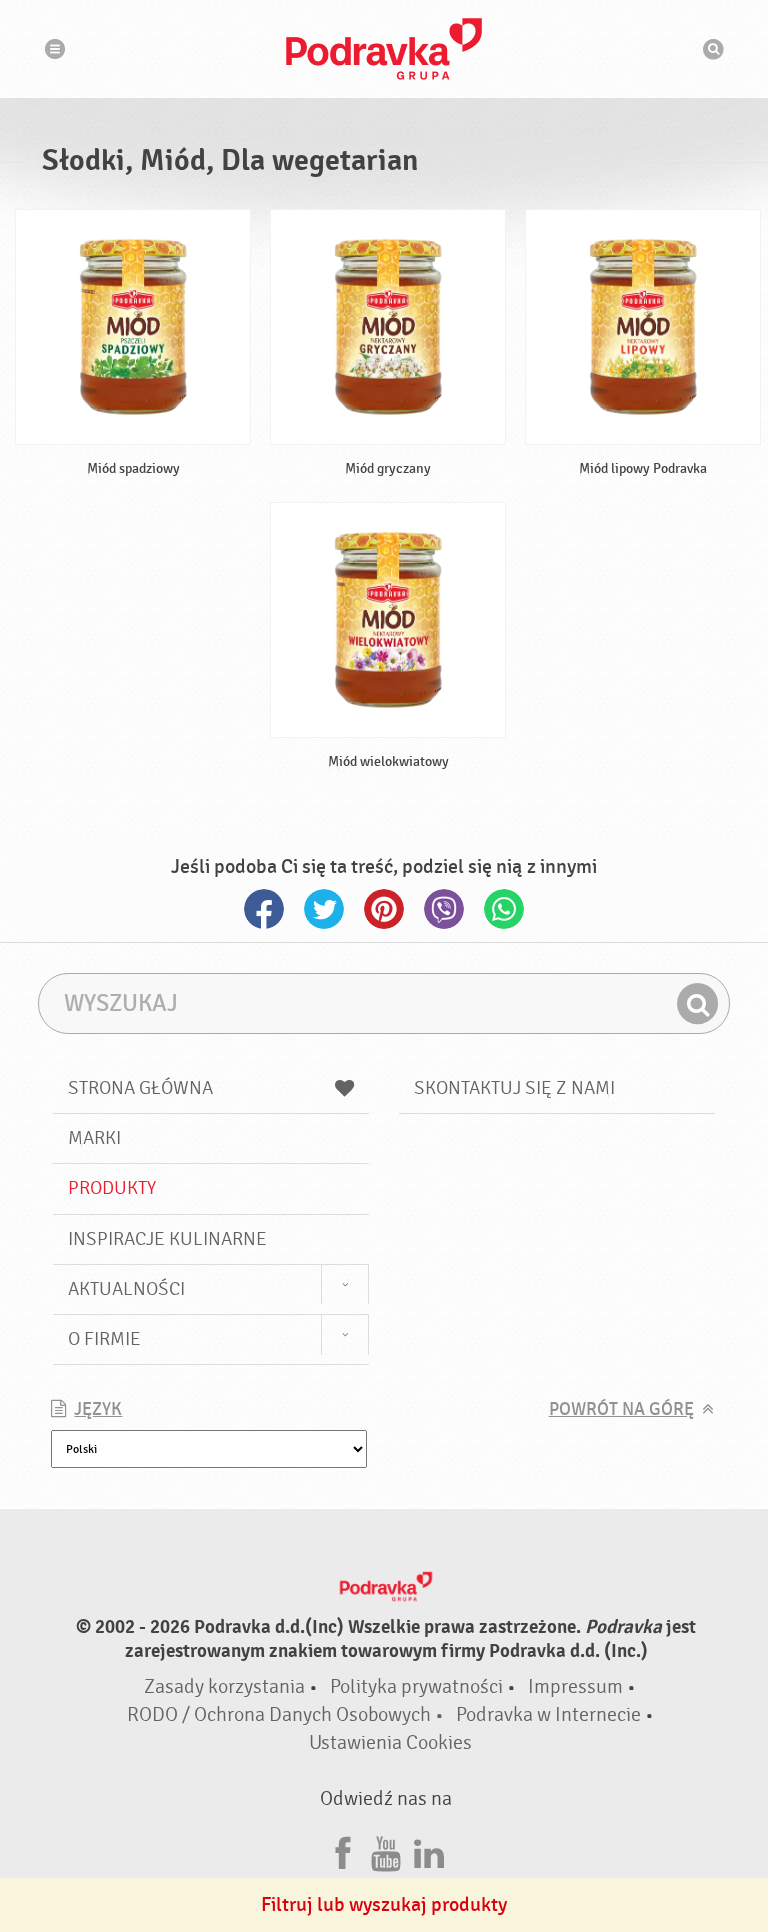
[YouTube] (386, 1850)
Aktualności (126, 1289)
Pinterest (384, 909)
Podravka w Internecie (548, 1714)
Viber (444, 909)
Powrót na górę (621, 1409)
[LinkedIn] (429, 1850)
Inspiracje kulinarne (167, 1239)
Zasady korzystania (224, 1686)
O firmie (104, 1339)
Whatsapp (504, 909)
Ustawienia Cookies (390, 1742)
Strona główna (140, 1088)
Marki (94, 1138)
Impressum (575, 1686)
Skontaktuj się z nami (514, 1088)
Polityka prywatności (416, 1686)
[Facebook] (343, 1850)
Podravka (384, 49)
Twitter (324, 909)
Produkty (112, 1188)
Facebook (264, 909)
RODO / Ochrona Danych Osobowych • (287, 1714)
